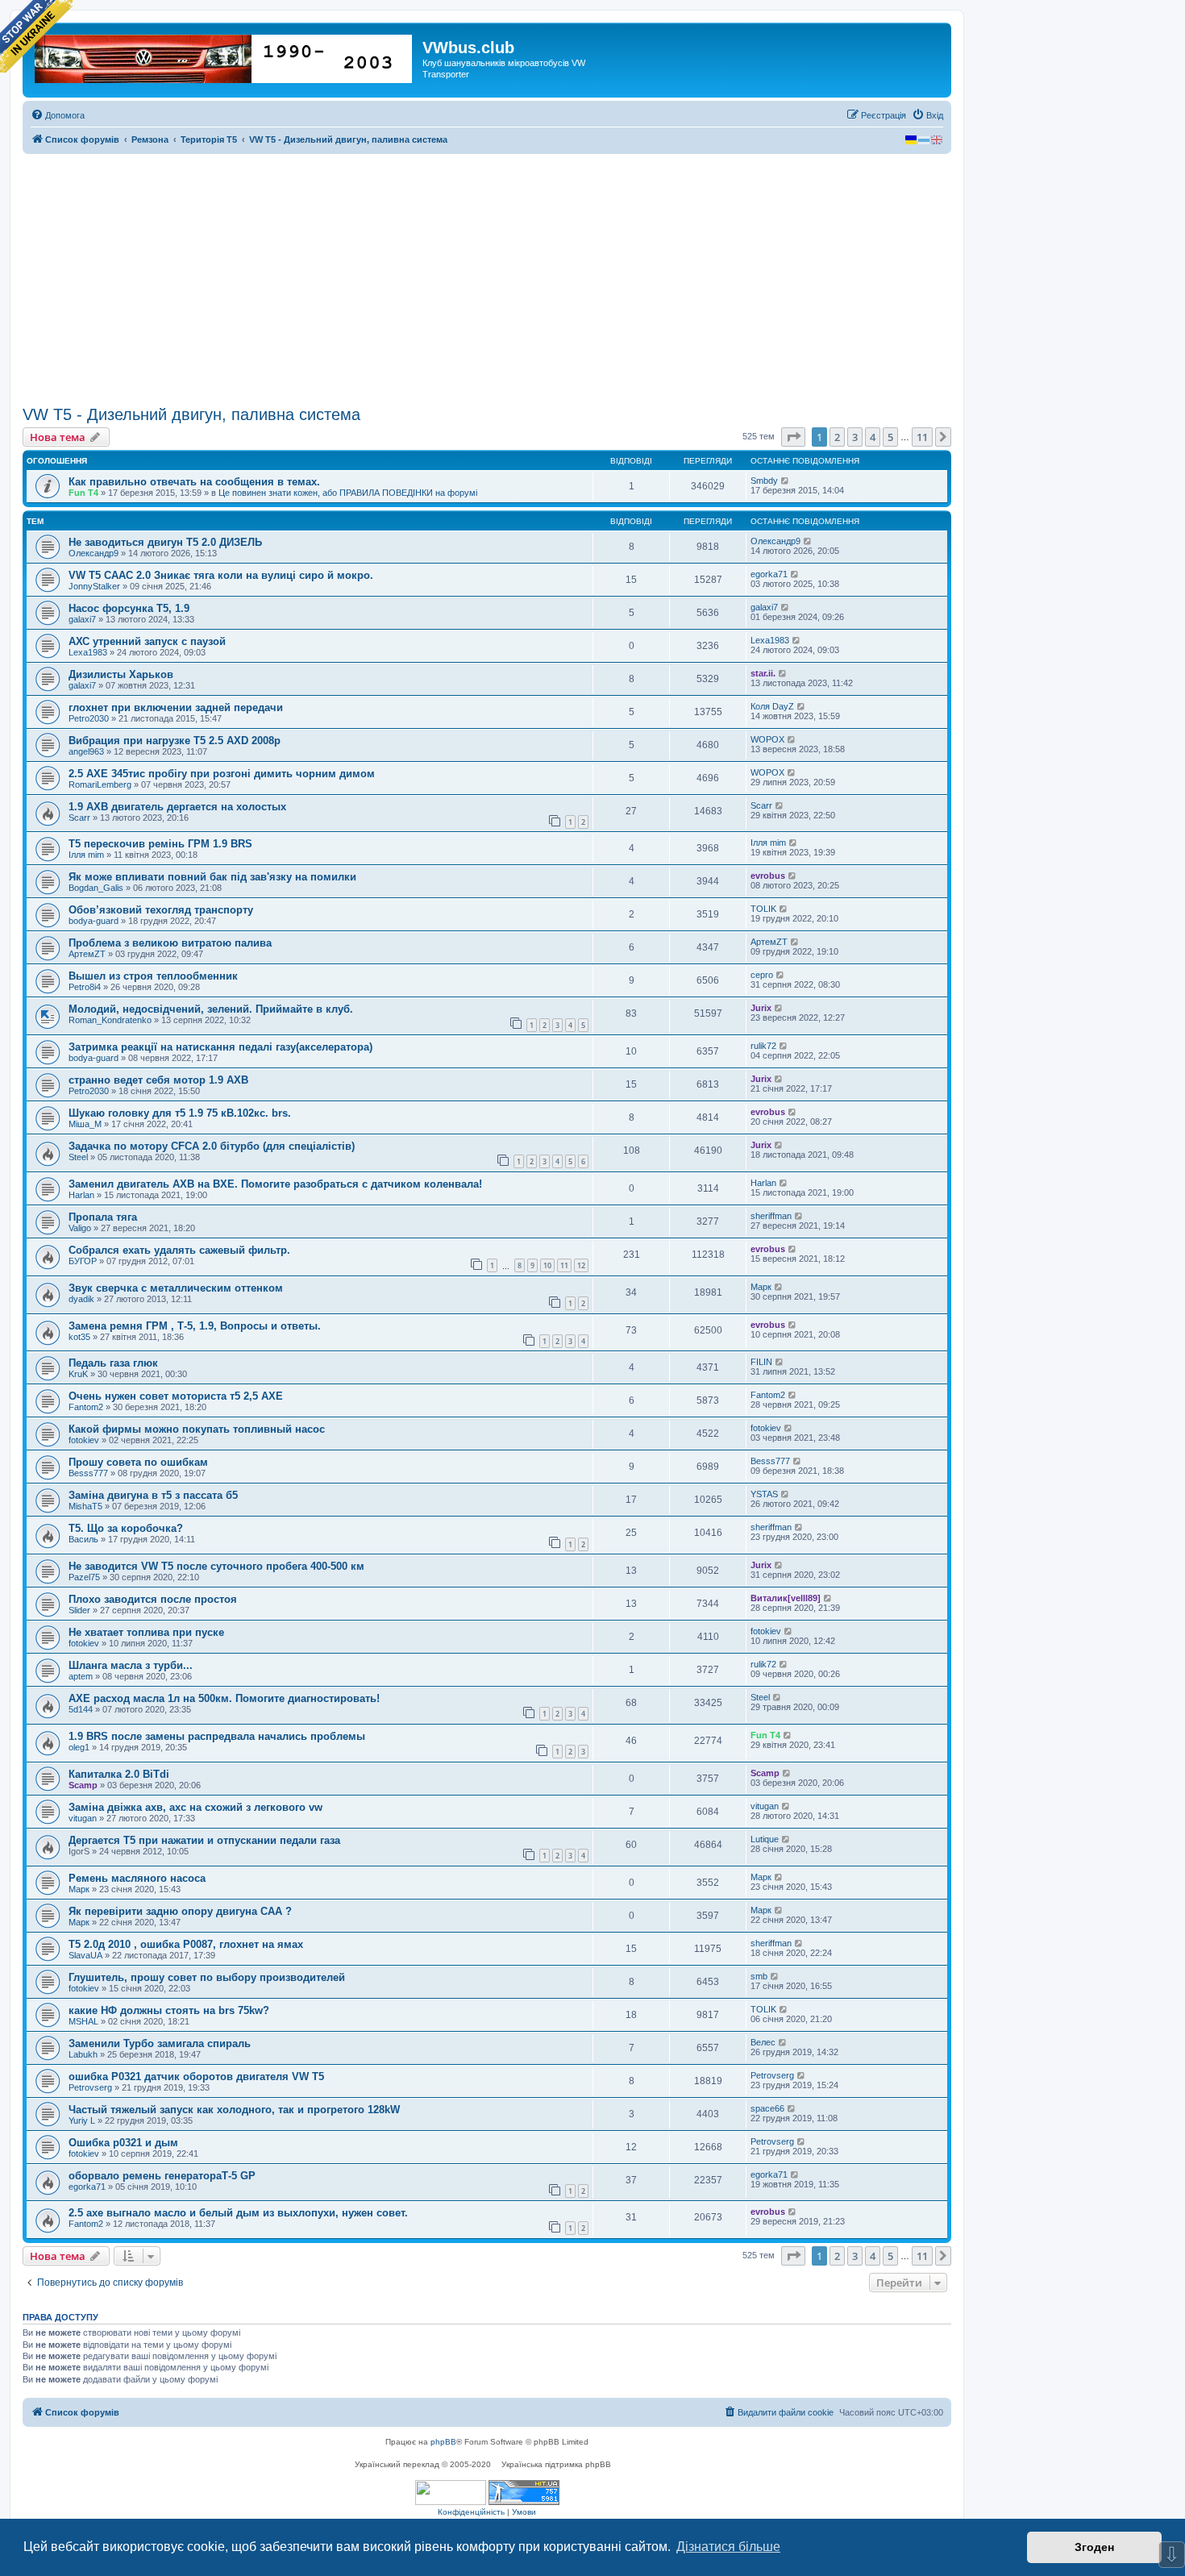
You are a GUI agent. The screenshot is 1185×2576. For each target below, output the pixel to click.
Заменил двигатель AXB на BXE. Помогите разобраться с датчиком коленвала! (275, 1184)
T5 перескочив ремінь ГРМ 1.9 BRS (160, 844)
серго (762, 975)
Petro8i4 (85, 987)
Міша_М (85, 1124)
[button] (793, 437)
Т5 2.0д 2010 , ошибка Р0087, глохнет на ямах (186, 1944)
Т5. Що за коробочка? (126, 1528)
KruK (78, 1374)
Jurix (761, 1008)
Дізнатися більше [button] (728, 2547)
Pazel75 (84, 1577)
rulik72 (763, 1046)
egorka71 (769, 574)
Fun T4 (83, 493)
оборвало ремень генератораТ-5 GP (162, 2176)
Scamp (83, 1785)
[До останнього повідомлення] (786, 481)
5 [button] (890, 437)
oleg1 (79, 1747)
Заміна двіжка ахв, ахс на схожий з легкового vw (195, 1807)
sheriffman (771, 1216)
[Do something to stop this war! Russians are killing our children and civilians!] (36, 36)
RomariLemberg (100, 784)
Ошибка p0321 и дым (123, 2143)
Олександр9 (94, 553)
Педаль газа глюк (113, 1363)
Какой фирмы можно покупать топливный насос (197, 1429)
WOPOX (767, 739)
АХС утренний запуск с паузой (147, 641)
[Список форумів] (225, 56)
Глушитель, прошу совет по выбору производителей (207, 1977)
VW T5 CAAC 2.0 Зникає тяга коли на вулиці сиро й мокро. (221, 575)
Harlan (81, 1195)
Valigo (80, 1228)
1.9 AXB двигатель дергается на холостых (177, 807)
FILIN (761, 1362)
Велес (763, 2042)
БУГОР (83, 1261)
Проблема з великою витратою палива (170, 943)
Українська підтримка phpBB (556, 2464)
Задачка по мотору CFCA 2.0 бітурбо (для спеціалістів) (212, 1146)
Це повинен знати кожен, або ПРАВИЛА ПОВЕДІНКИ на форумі (348, 493)
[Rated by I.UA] (451, 2493)
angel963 (86, 751)
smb (759, 1976)
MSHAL (83, 2021)
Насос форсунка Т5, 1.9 (129, 608)
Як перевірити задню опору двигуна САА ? (180, 1911)
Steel (78, 1157)
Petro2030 (89, 718)
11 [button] (922, 437)
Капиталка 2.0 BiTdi (119, 1774)
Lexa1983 (88, 652)
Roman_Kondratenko (110, 1020)
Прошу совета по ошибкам (138, 1462)
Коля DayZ (772, 706)
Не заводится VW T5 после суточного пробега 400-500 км (216, 1566)
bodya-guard (94, 921)
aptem (81, 1676)
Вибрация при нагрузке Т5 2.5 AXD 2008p (175, 741)
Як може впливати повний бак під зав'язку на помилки (212, 877)
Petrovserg (90, 2087)
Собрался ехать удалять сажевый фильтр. (179, 1250)
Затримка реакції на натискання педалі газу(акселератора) (220, 1047)
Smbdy (764, 481)
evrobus (768, 876)
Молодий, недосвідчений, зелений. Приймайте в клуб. (211, 1009)
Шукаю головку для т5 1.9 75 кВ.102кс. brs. (180, 1113)
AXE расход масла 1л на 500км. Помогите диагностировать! (224, 1698)
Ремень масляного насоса (137, 1878)
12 (581, 1265)
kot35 (79, 1337)
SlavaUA (85, 1955)
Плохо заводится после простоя (153, 1599)
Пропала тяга (103, 1217)
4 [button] (873, 437)
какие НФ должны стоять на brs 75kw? (169, 2010)
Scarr (79, 818)
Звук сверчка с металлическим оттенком (176, 1288)
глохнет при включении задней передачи (176, 707)
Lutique (765, 1839)
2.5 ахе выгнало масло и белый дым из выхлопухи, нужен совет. (238, 2213)
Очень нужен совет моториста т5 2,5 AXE (176, 1396)
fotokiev (84, 1440)
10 (547, 1265)
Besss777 (88, 1473)
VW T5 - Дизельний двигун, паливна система (191, 414)
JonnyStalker (94, 586)
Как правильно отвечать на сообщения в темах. (194, 482)
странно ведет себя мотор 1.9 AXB (158, 1080)
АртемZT (87, 954)
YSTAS (764, 1494)
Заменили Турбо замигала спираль (160, 2043)
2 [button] (837, 437)
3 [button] (855, 437)
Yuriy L (82, 2120)
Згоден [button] (1094, 2547)
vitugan (83, 1818)
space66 (767, 2108)
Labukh (83, 2054)
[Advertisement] (487, 280)
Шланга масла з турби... (131, 1665)
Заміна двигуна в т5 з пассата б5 (153, 1495)
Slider (79, 1610)
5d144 (81, 1709)
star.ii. (763, 673)
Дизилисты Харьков (121, 674)
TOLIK (763, 909)
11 (564, 1265)
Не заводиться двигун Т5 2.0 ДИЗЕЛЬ (165, 542)
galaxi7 (82, 619)
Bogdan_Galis (96, 888)
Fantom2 (86, 1407)
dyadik (81, 1299)
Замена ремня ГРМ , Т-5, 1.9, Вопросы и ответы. (195, 1326)
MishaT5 (85, 1506)
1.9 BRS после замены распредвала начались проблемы (217, 1736)
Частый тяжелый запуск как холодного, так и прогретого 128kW (234, 2110)
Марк (761, 1287)
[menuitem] (58, 115)
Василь (83, 1539)
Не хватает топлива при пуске (146, 1632)
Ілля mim (86, 855)
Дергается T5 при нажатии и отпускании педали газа (204, 1840)
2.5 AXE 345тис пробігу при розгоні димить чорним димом (222, 774)
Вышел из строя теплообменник (153, 976)
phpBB (443, 2442)
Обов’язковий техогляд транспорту (161, 910)
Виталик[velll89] (786, 1598)
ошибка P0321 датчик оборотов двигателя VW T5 (196, 2077)
